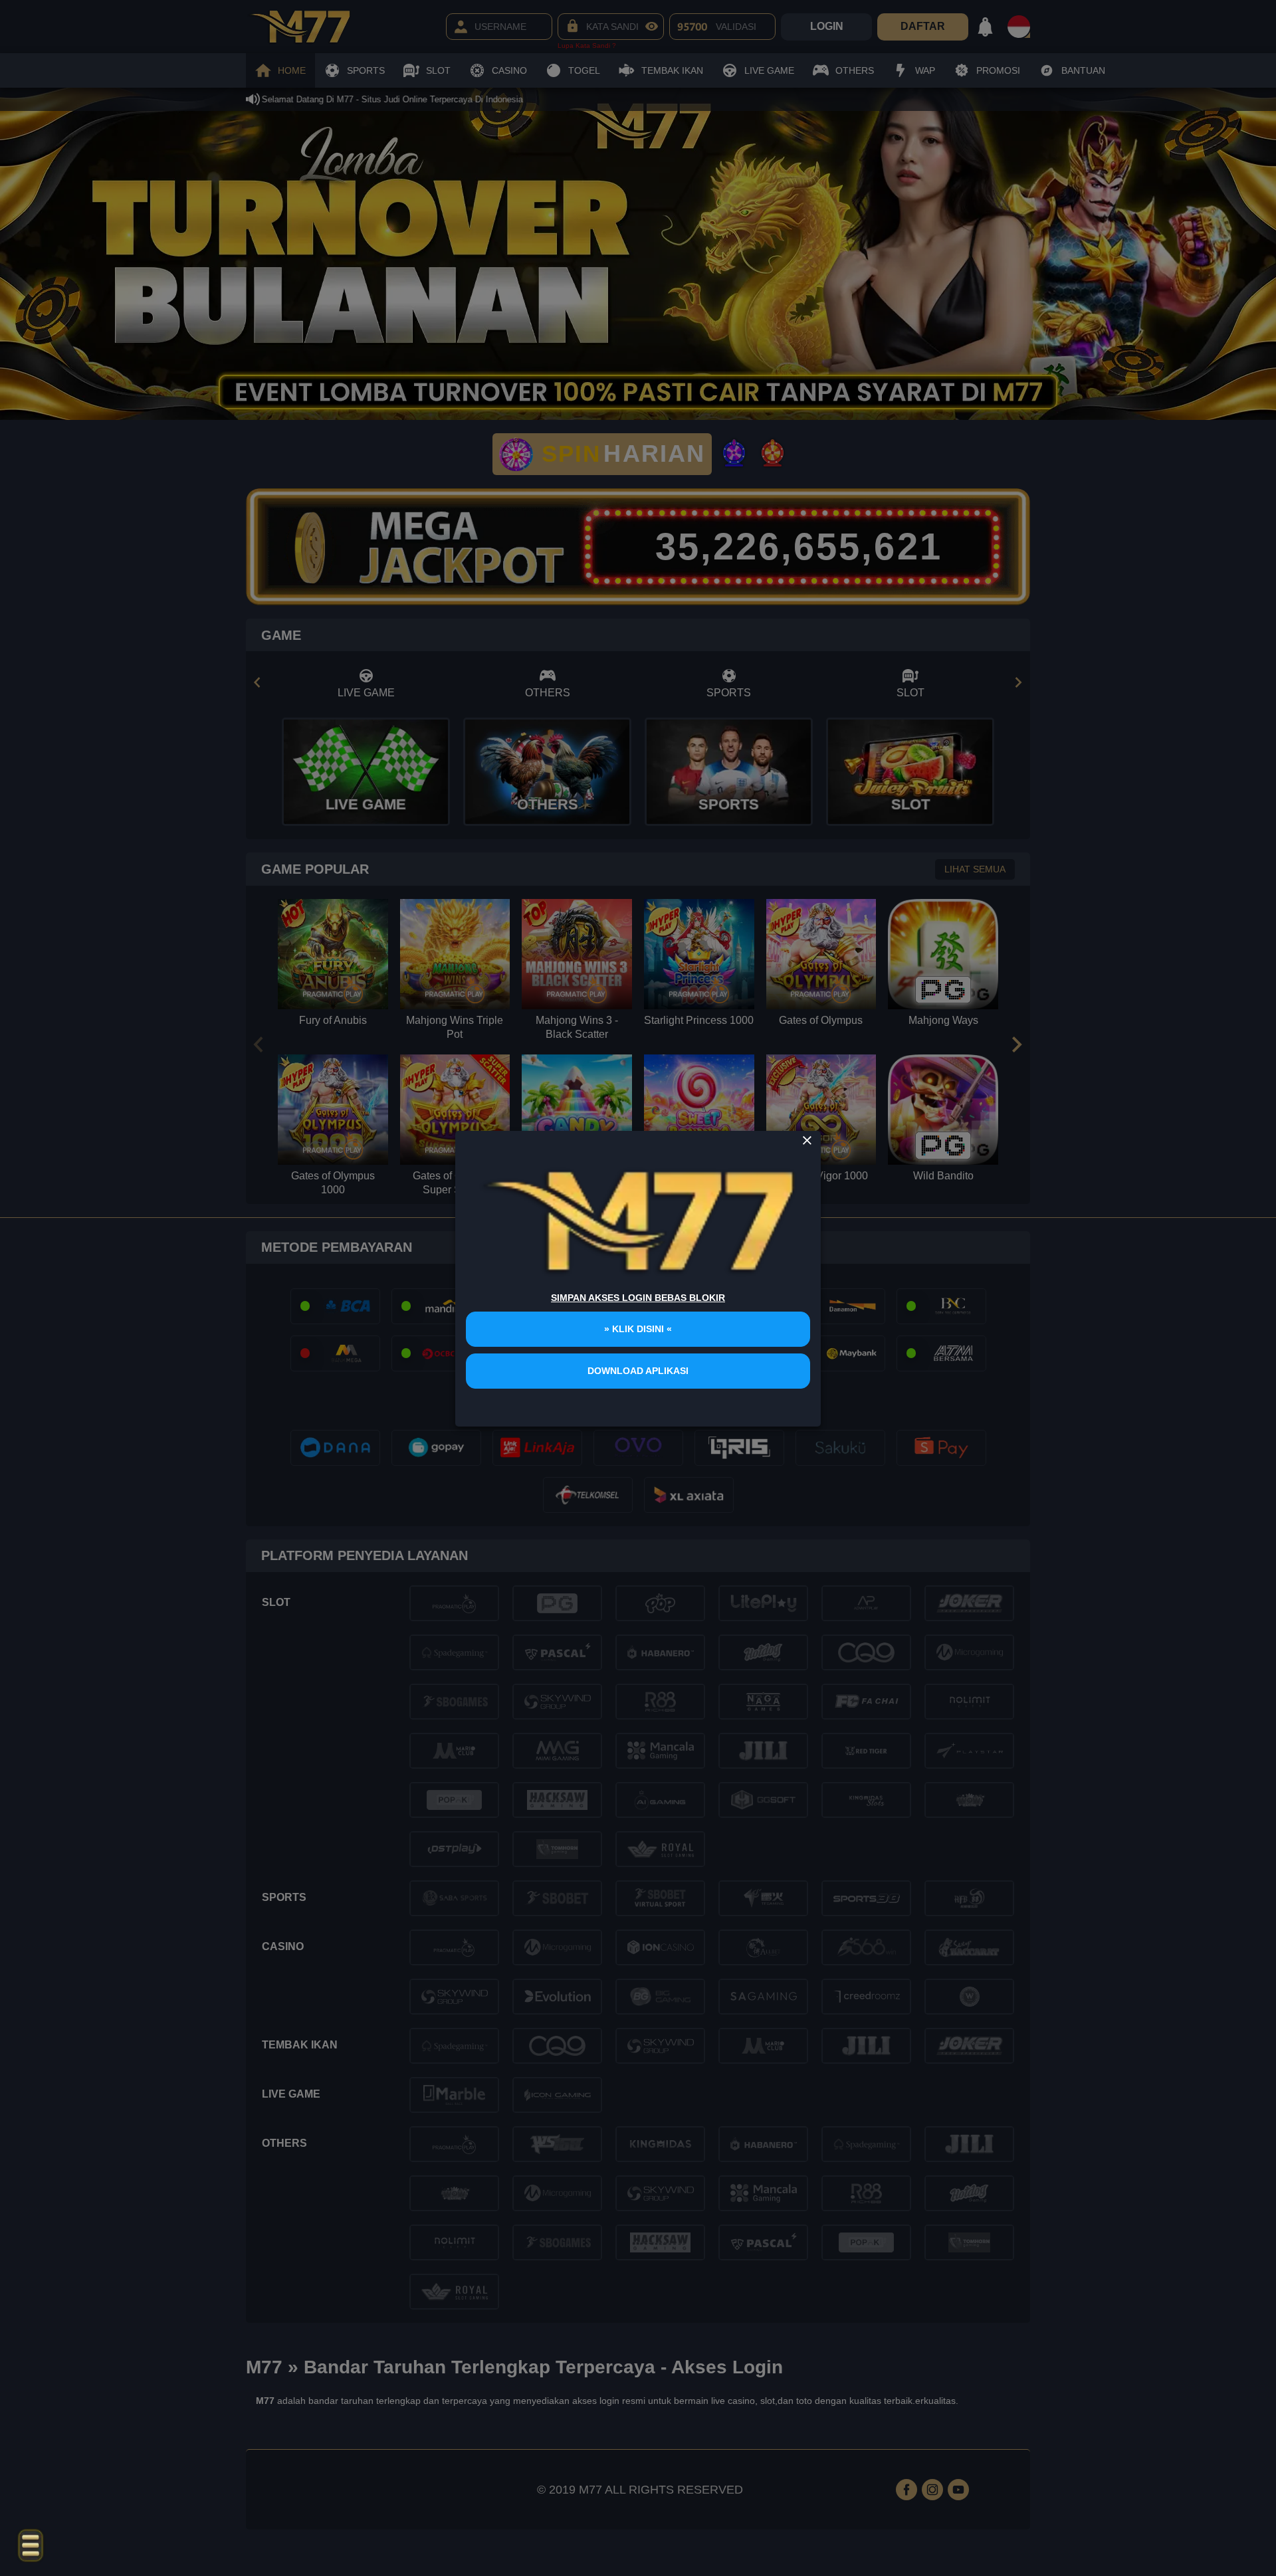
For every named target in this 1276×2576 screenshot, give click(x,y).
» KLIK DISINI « (638, 1329)
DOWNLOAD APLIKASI (638, 1371)
